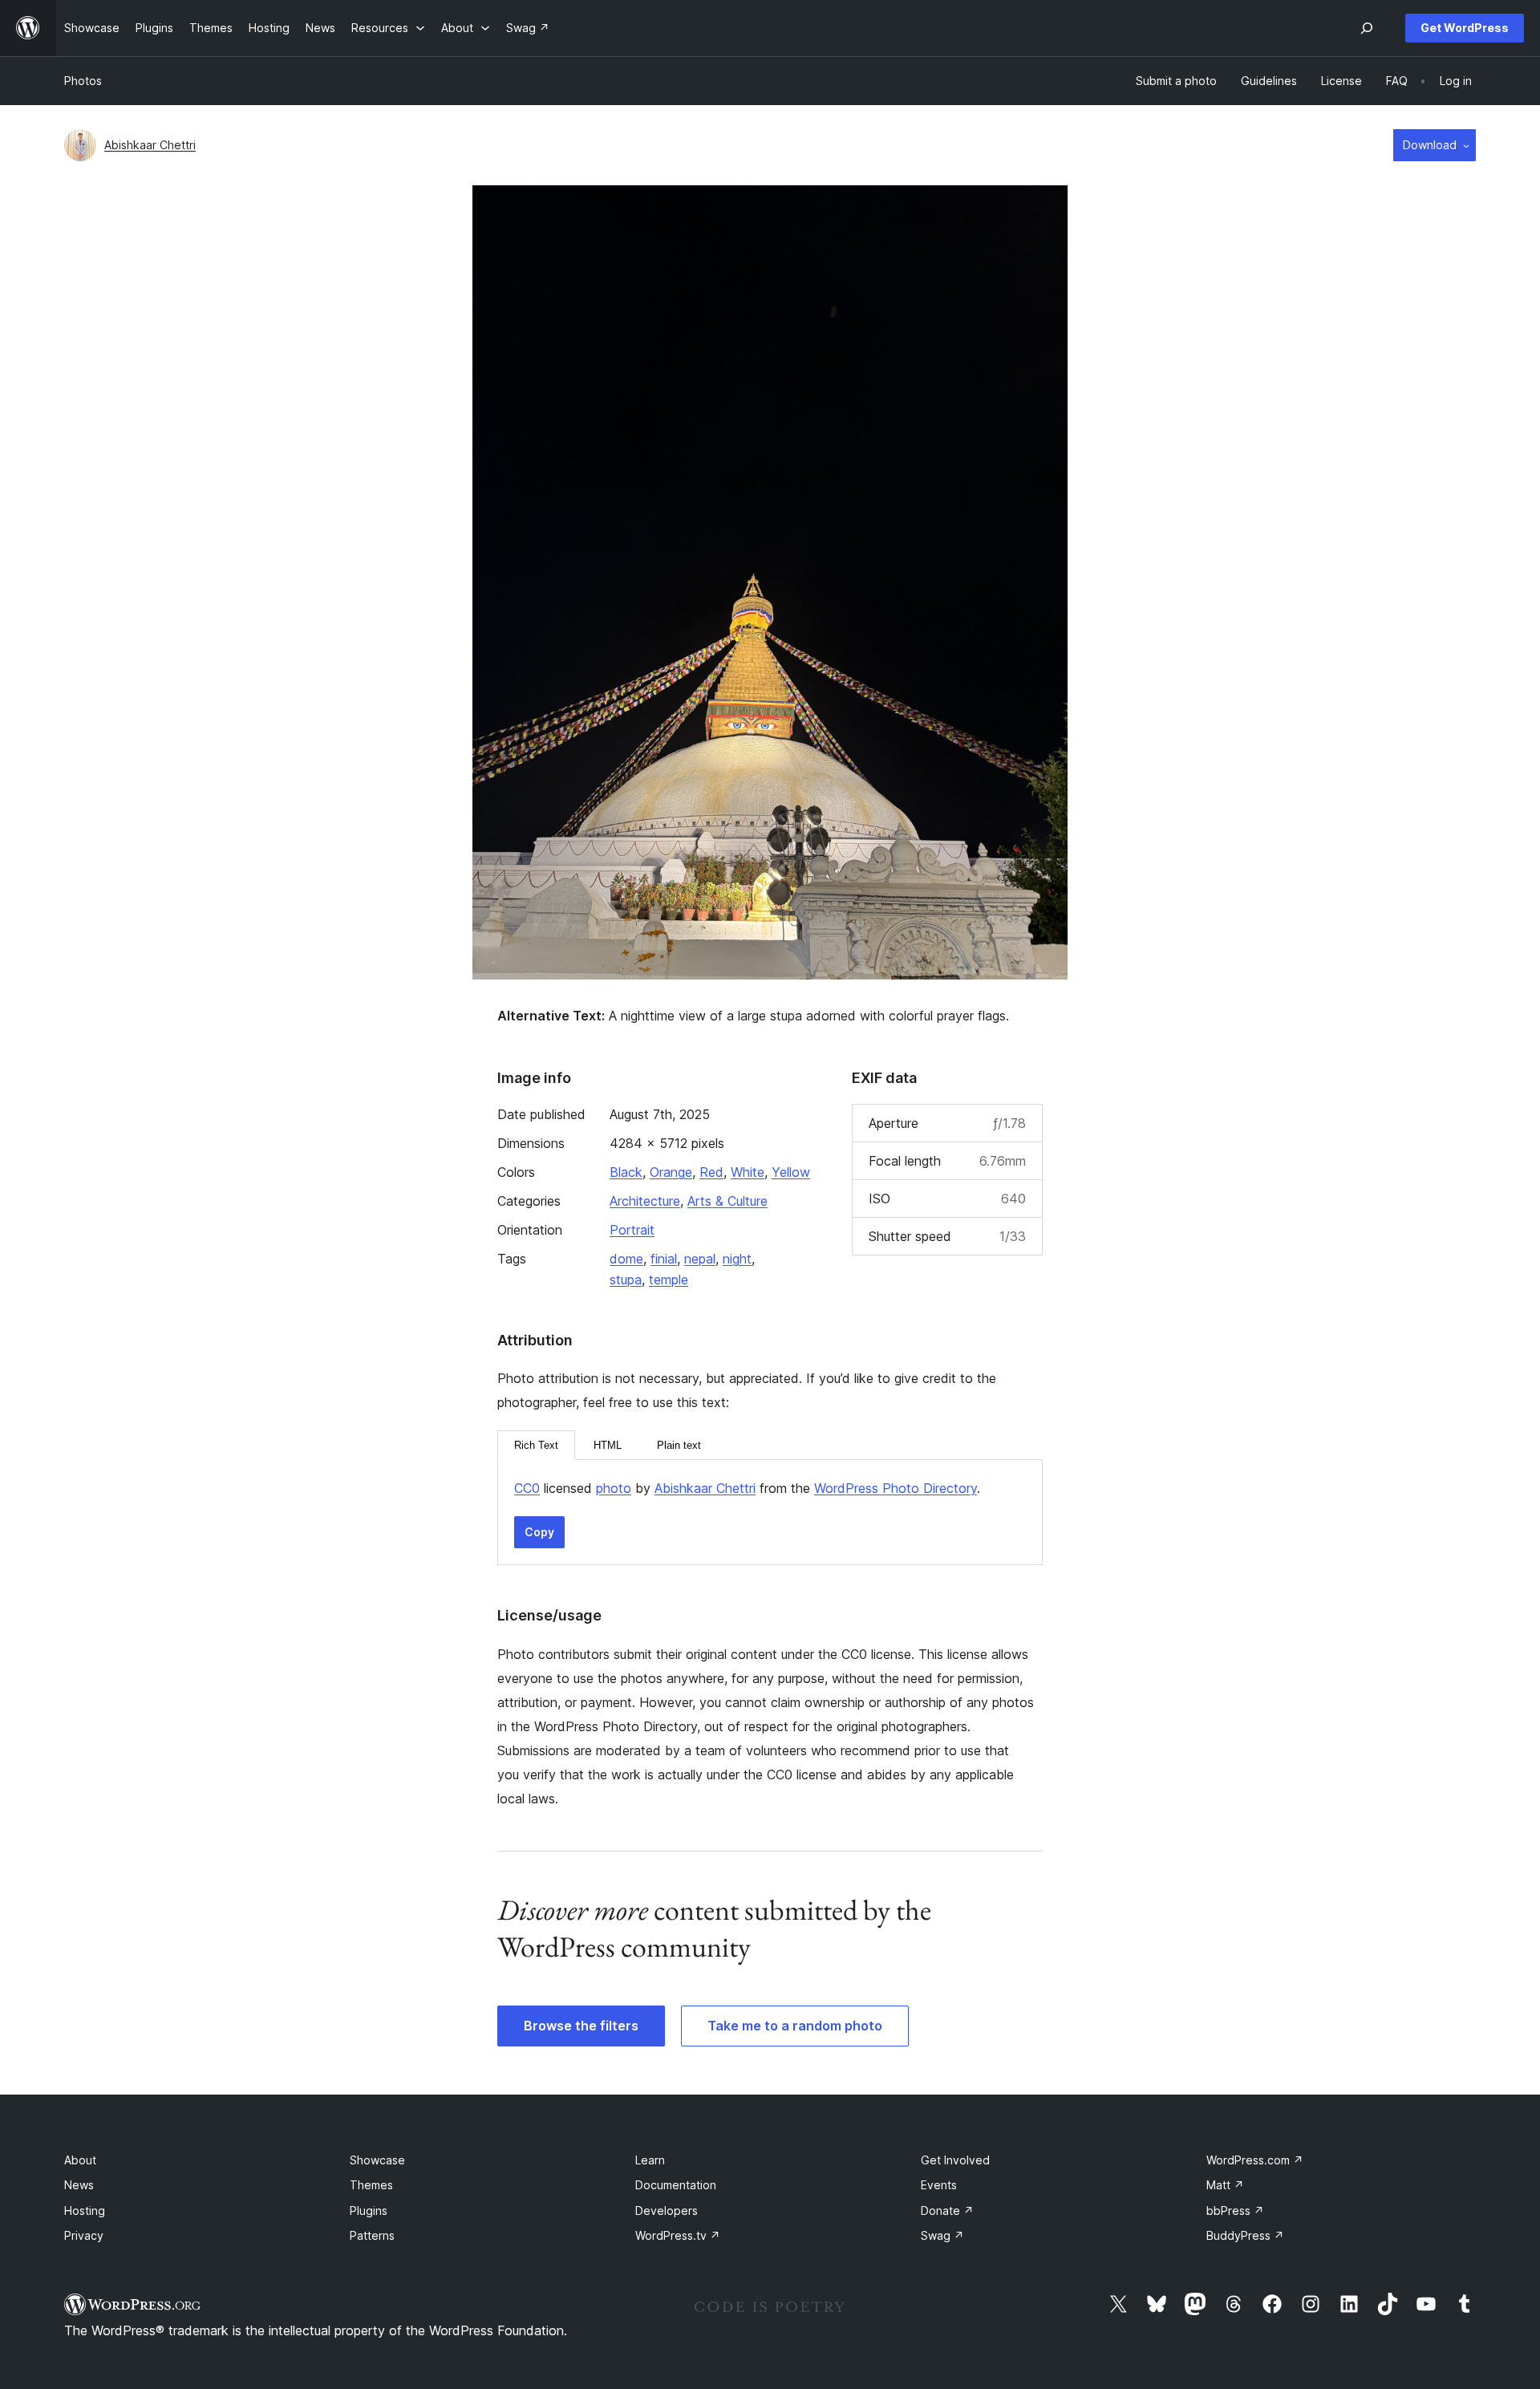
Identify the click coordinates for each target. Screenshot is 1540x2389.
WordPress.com (1255, 2160)
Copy (539, 1532)
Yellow (791, 1172)
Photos (83, 81)
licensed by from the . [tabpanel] (747, 1488)
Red (711, 1172)
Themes (371, 2185)
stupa (626, 1280)
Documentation (676, 2185)
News (79, 2185)
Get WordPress (1465, 28)
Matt (1225, 2185)
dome (626, 1259)
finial (664, 1259)
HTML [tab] (608, 1445)
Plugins (369, 2211)
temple (669, 1280)
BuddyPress (1245, 2235)
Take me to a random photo (795, 2026)
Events (939, 2185)
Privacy (84, 2235)
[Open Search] (1367, 28)
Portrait (632, 1230)
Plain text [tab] (679, 1445)
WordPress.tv (678, 2235)
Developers (667, 2211)
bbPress (1235, 2211)
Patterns (372, 2235)
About (80, 2160)
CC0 (527, 1488)
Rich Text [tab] (536, 1445)
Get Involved (955, 2160)
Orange (671, 1172)
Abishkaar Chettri (150, 145)
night (737, 1259)
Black (626, 1172)
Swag (942, 2235)
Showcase (377, 2160)
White (748, 1172)
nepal (700, 1259)
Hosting (85, 2211)
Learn (650, 2160)
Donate (947, 2211)
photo (614, 1488)
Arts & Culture (727, 1201)
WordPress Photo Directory (896, 1488)
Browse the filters (581, 2026)
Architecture (645, 1201)
